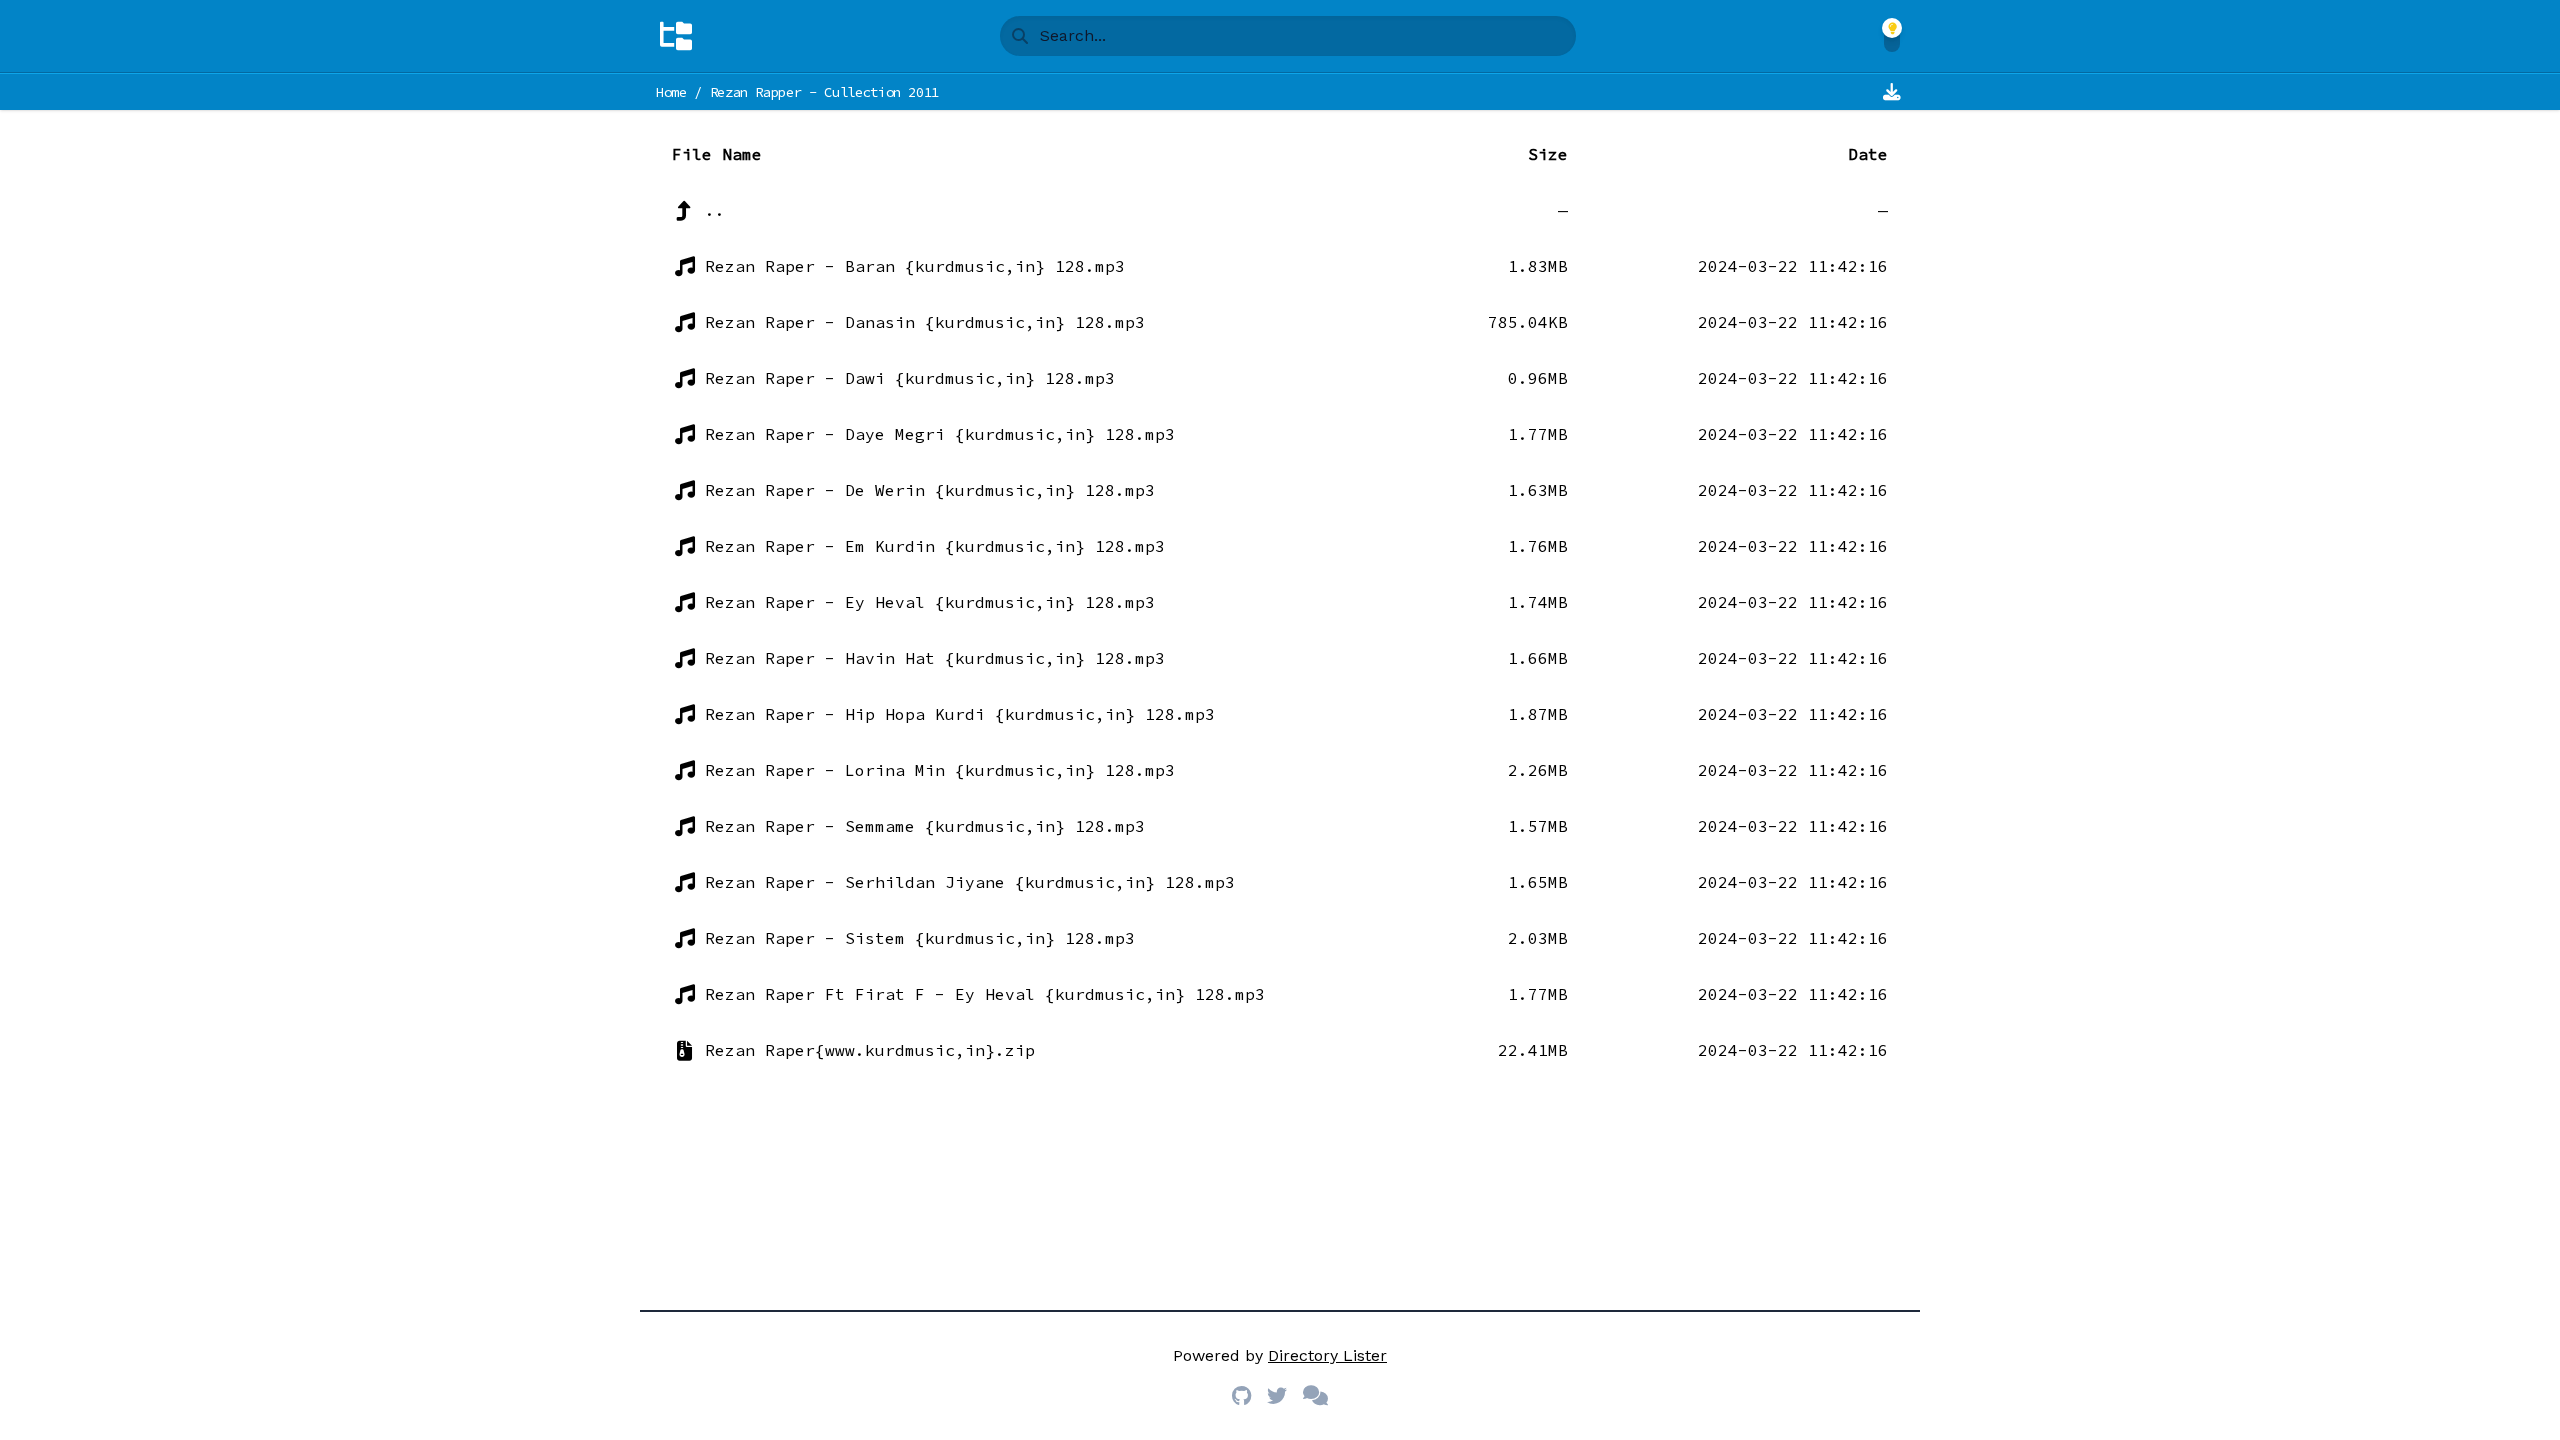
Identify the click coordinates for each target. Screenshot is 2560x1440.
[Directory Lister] (676, 36)
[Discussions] (1315, 1396)
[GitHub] (1241, 1396)
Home (671, 92)
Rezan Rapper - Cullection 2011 (825, 92)
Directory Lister (1327, 1355)
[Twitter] (1277, 1396)
